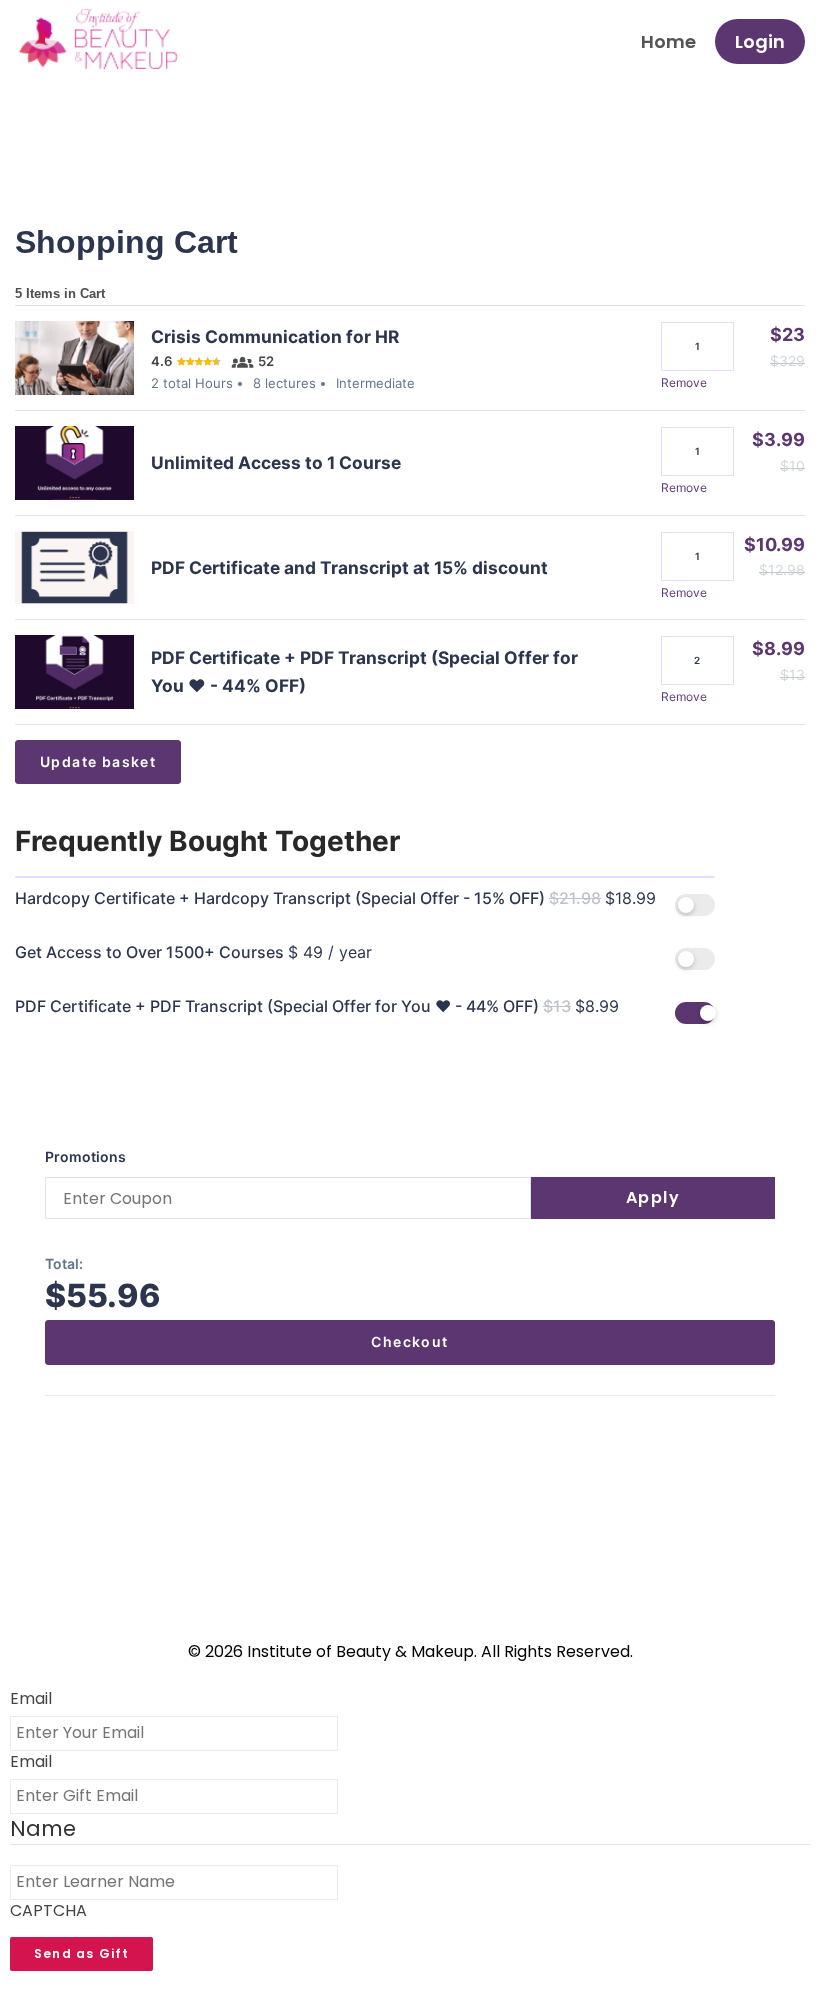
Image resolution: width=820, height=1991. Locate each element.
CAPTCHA (48, 1911)
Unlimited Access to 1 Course (276, 462)
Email (31, 1699)
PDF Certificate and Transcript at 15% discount (349, 567)
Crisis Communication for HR (275, 336)
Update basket (98, 761)
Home (668, 41)
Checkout (409, 1341)
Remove (684, 382)
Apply (653, 1197)
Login (760, 41)
